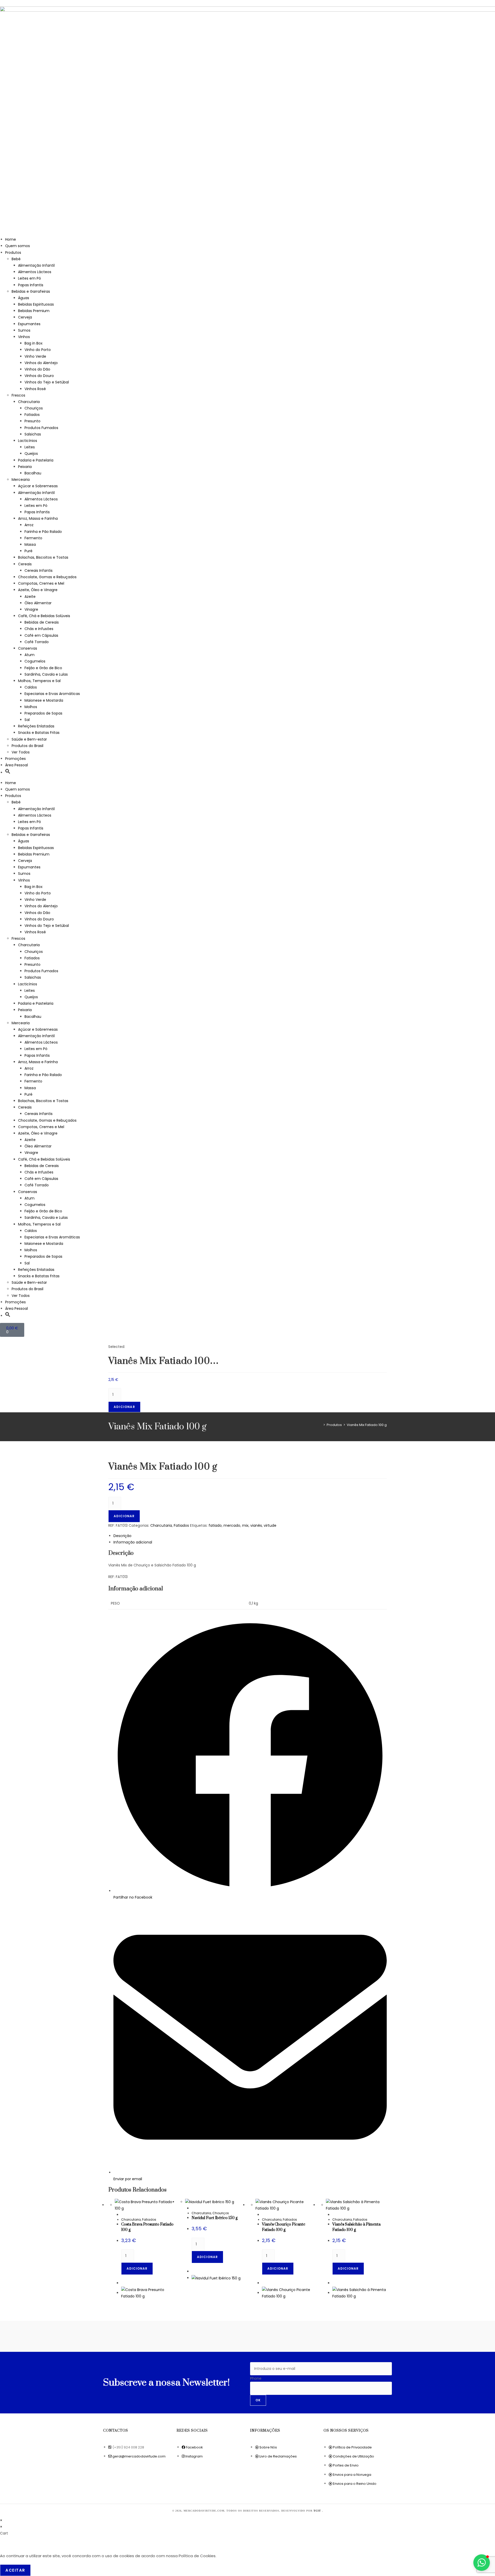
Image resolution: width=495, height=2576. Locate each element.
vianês (256, 1525)
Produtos (13, 253)
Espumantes (29, 324)
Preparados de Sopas (43, 713)
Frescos (18, 395)
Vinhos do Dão (37, 369)
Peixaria (25, 467)
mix (245, 1525)
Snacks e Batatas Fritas (39, 733)
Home (11, 239)
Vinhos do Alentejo (41, 363)
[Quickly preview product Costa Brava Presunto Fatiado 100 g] (123, 2215)
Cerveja (25, 317)
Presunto (32, 421)
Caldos (31, 687)
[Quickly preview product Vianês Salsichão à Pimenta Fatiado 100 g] (334, 2215)
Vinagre (31, 609)
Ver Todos (21, 752)
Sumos (24, 330)
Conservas (28, 648)
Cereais (25, 564)
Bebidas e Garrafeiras (31, 291)
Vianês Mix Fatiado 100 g (367, 1425)
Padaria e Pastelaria (36, 460)
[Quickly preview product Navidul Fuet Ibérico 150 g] (193, 2208)
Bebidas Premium (34, 311)
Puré (28, 551)
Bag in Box (34, 343)
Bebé (16, 259)
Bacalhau (33, 473)
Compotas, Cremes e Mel (41, 583)
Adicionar (124, 1407)
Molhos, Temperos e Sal (39, 681)
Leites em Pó (30, 278)
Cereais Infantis (39, 570)
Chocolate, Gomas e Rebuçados (47, 577)
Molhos (31, 707)
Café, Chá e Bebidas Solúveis (44, 616)
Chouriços (34, 408)
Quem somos (18, 246)
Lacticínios (28, 441)
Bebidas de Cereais (42, 622)
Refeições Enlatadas (36, 726)
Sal (27, 720)
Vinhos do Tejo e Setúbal (47, 382)
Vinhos (24, 337)
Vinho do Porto (38, 350)
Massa (30, 544)
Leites (30, 447)
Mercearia (21, 480)
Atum (30, 655)
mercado (232, 1525)
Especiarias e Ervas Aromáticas (52, 694)
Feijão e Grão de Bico (43, 668)
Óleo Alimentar (38, 603)
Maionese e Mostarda (44, 700)
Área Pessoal (16, 765)
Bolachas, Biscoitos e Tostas (43, 557)
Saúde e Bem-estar (29, 739)
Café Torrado (37, 642)
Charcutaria (29, 402)
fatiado (215, 1525)
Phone (256, 2378)
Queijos (31, 454)
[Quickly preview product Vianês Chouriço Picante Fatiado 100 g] (263, 2215)
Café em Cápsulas (41, 635)
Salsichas (33, 434)
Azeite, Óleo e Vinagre (38, 590)
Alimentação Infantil (36, 265)
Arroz (29, 525)
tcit (318, 2511)
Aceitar (15, 2570)
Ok (258, 2400)
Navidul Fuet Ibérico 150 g (214, 2218)
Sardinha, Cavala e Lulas (46, 674)
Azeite (30, 597)
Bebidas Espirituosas (36, 304)
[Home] (320, 1425)
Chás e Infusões (39, 629)
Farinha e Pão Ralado (43, 532)
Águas (24, 298)
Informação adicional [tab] (133, 1542)
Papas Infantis (31, 285)
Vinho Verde (35, 356)
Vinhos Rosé (35, 389)
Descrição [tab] (122, 1536)
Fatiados (32, 415)
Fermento (33, 538)
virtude (270, 1525)
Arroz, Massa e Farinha (38, 518)
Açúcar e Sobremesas (38, 486)
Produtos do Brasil (27, 746)
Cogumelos (35, 661)
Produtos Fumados (41, 428)
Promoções (15, 759)
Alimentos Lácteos (35, 272)
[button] (8, 773)
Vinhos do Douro (39, 376)
